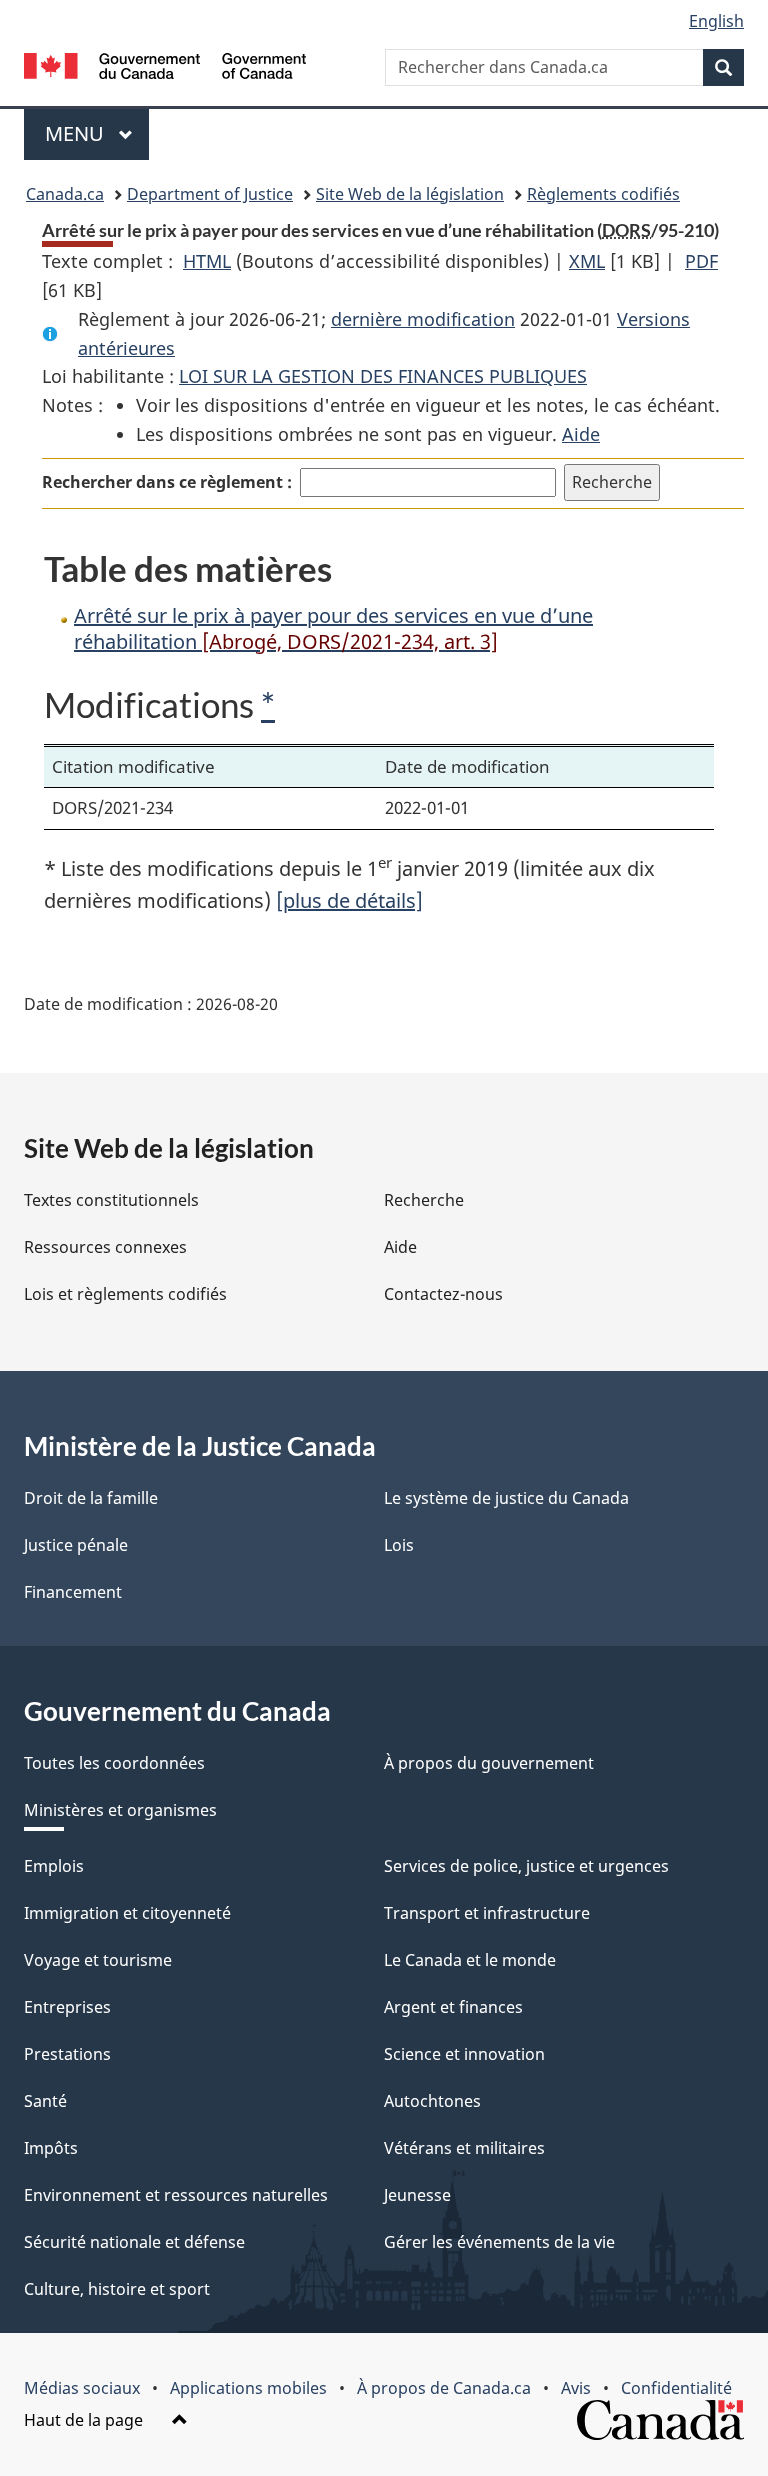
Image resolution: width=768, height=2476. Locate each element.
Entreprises (67, 2007)
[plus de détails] (349, 900)
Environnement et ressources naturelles (176, 2195)
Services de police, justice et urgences (526, 1866)
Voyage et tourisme (98, 1960)
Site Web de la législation (410, 194)
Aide (581, 434)
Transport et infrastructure (487, 1913)
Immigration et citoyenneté (127, 1913)
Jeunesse (417, 2195)
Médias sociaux (82, 2388)
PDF (701, 261)
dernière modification (423, 319)
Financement (73, 1592)
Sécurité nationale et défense (134, 2242)
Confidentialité (676, 2388)
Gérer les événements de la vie (499, 2242)
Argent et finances (453, 2007)
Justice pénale (76, 1545)
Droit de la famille (91, 1498)
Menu (97, 133)
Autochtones (432, 2101)
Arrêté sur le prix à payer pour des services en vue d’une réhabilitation (333, 628)
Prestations (67, 2054)
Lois (399, 1545)
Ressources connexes (105, 1247)
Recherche (424, 1200)
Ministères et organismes (120, 1810)
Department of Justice (210, 194)
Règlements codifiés (603, 194)
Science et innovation (464, 2054)
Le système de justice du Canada (506, 1498)
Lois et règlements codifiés (125, 1294)
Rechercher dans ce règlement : (167, 482)
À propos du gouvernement (489, 1763)
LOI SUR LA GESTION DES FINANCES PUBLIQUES (383, 376)
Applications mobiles (248, 2388)
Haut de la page (85, 2420)
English (716, 21)
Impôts (51, 2148)
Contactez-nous (443, 1294)
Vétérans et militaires (464, 2148)
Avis (576, 2388)
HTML (207, 261)
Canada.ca (65, 194)
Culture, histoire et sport (117, 2289)
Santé (45, 2101)
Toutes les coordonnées (114, 1763)
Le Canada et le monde (470, 1960)
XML (587, 261)
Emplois (54, 1866)
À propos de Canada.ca (444, 2388)
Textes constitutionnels (111, 1200)
